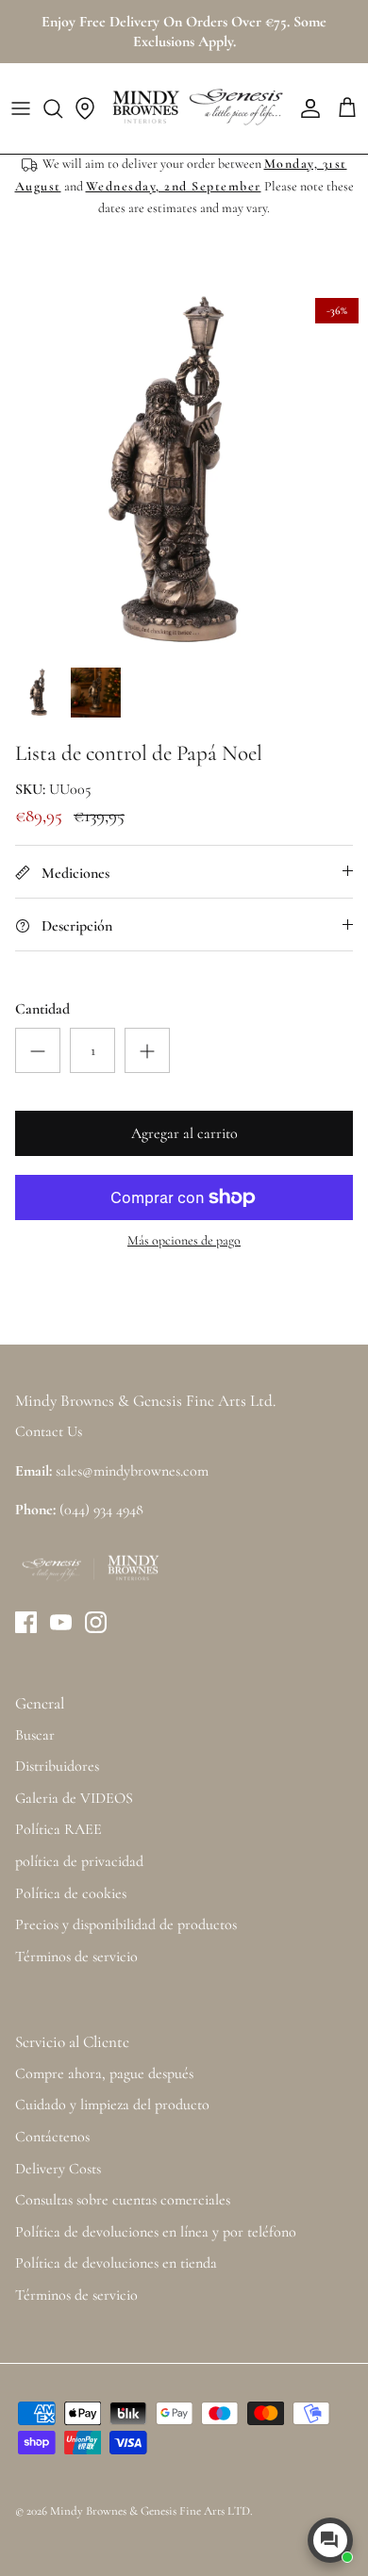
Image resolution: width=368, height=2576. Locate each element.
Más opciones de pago (184, 1241)
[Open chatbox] (330, 2540)
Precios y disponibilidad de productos (126, 1924)
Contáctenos (52, 2137)
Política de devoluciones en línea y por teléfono (156, 2232)
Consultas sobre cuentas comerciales (123, 2200)
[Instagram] (96, 1622)
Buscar (35, 1735)
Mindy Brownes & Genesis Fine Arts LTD (150, 2511)
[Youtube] (61, 1622)
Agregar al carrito (184, 1133)
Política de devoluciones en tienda (116, 2263)
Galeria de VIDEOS (74, 1798)
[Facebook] (26, 1622)
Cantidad (42, 1009)
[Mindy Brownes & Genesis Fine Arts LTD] (195, 108)
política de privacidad (79, 1861)
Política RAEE (59, 1829)
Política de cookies (71, 1893)
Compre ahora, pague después (104, 2073)
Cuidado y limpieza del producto (112, 2105)
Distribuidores (57, 1766)
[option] (184, 472)
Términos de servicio (76, 1957)
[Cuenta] (306, 108)
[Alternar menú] (21, 108)
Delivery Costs (58, 2169)
